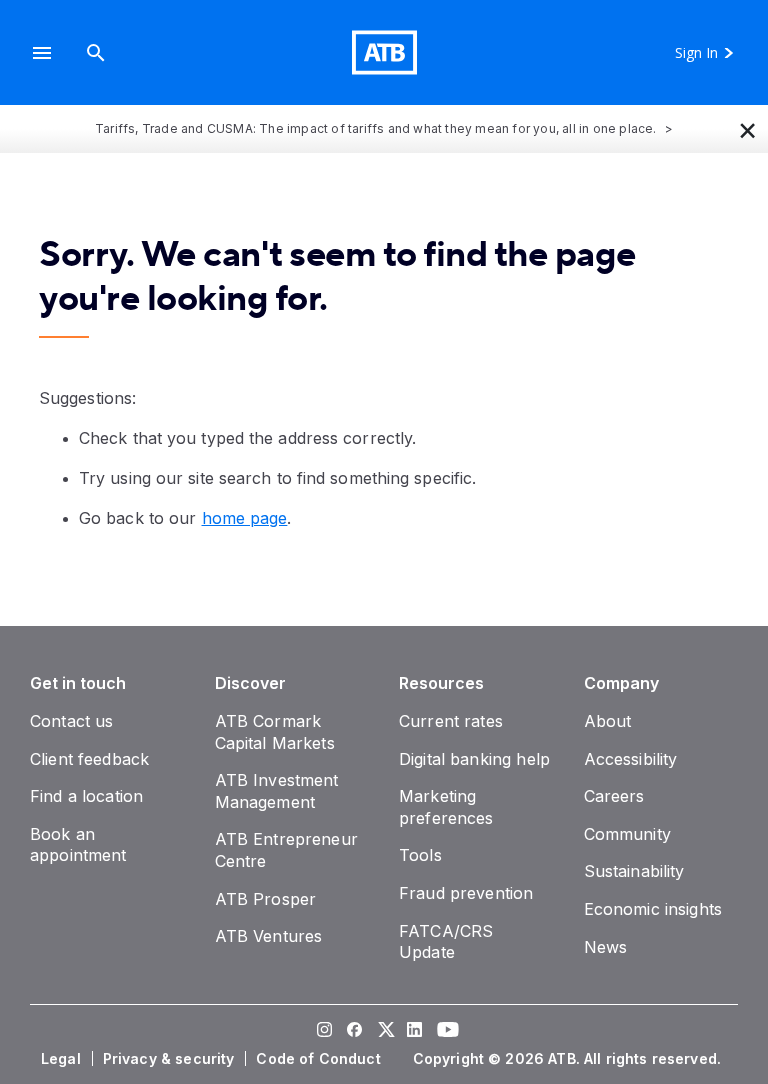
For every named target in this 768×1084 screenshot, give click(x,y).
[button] (42, 52)
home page (245, 518)
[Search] (96, 52)
